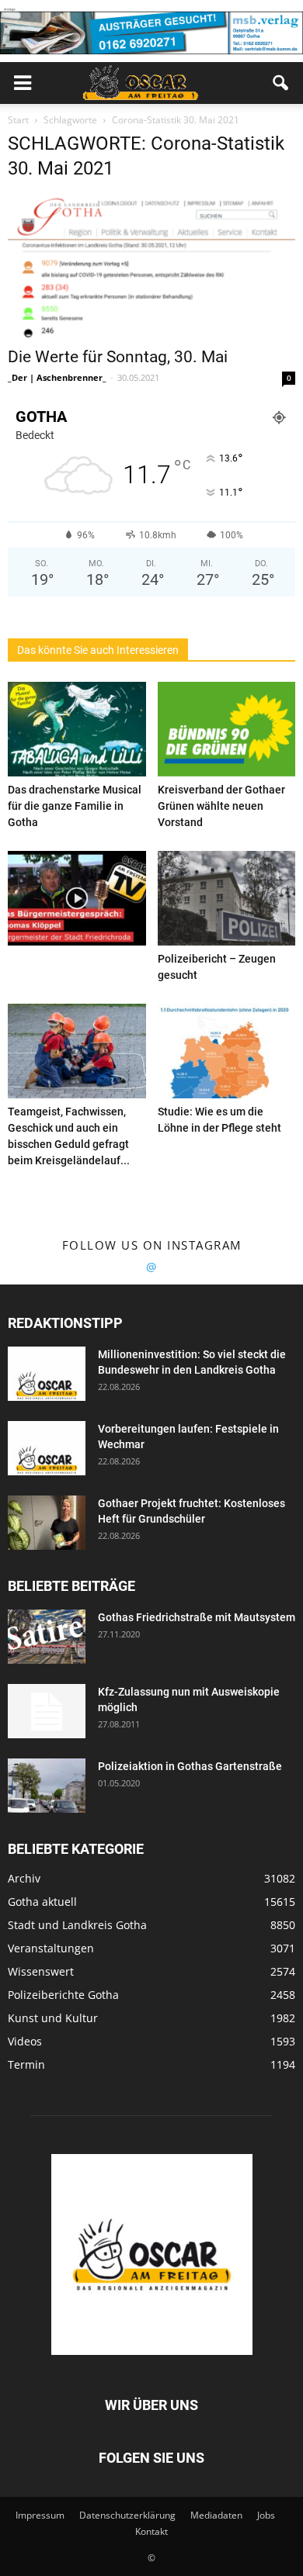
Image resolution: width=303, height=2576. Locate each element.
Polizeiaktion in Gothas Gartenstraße (190, 1766)
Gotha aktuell (42, 1902)
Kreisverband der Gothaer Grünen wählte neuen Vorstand (221, 806)
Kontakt (151, 2531)
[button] (281, 83)
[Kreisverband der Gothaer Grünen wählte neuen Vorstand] (227, 729)
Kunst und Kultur (53, 2018)
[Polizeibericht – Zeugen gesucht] (227, 898)
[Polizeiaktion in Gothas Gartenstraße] (47, 1786)
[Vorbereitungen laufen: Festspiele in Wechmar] (47, 1448)
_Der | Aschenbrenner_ (57, 377)
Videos (25, 2041)
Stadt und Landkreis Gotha (77, 1925)
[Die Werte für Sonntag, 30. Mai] (151, 266)
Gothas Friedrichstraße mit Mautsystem (197, 1617)
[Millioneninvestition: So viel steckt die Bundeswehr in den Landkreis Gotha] (47, 1374)
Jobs (266, 2515)
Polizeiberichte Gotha (63, 1995)
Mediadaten (216, 2515)
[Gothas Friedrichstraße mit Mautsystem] (47, 1637)
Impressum (40, 2515)
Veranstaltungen (51, 1948)
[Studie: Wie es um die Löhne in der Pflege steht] (227, 1051)
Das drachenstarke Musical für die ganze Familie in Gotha (75, 806)
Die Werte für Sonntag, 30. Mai (118, 357)
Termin (26, 2064)
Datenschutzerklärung (127, 2515)
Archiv (24, 1878)
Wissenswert (41, 1971)
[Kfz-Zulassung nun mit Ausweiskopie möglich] (47, 1711)
